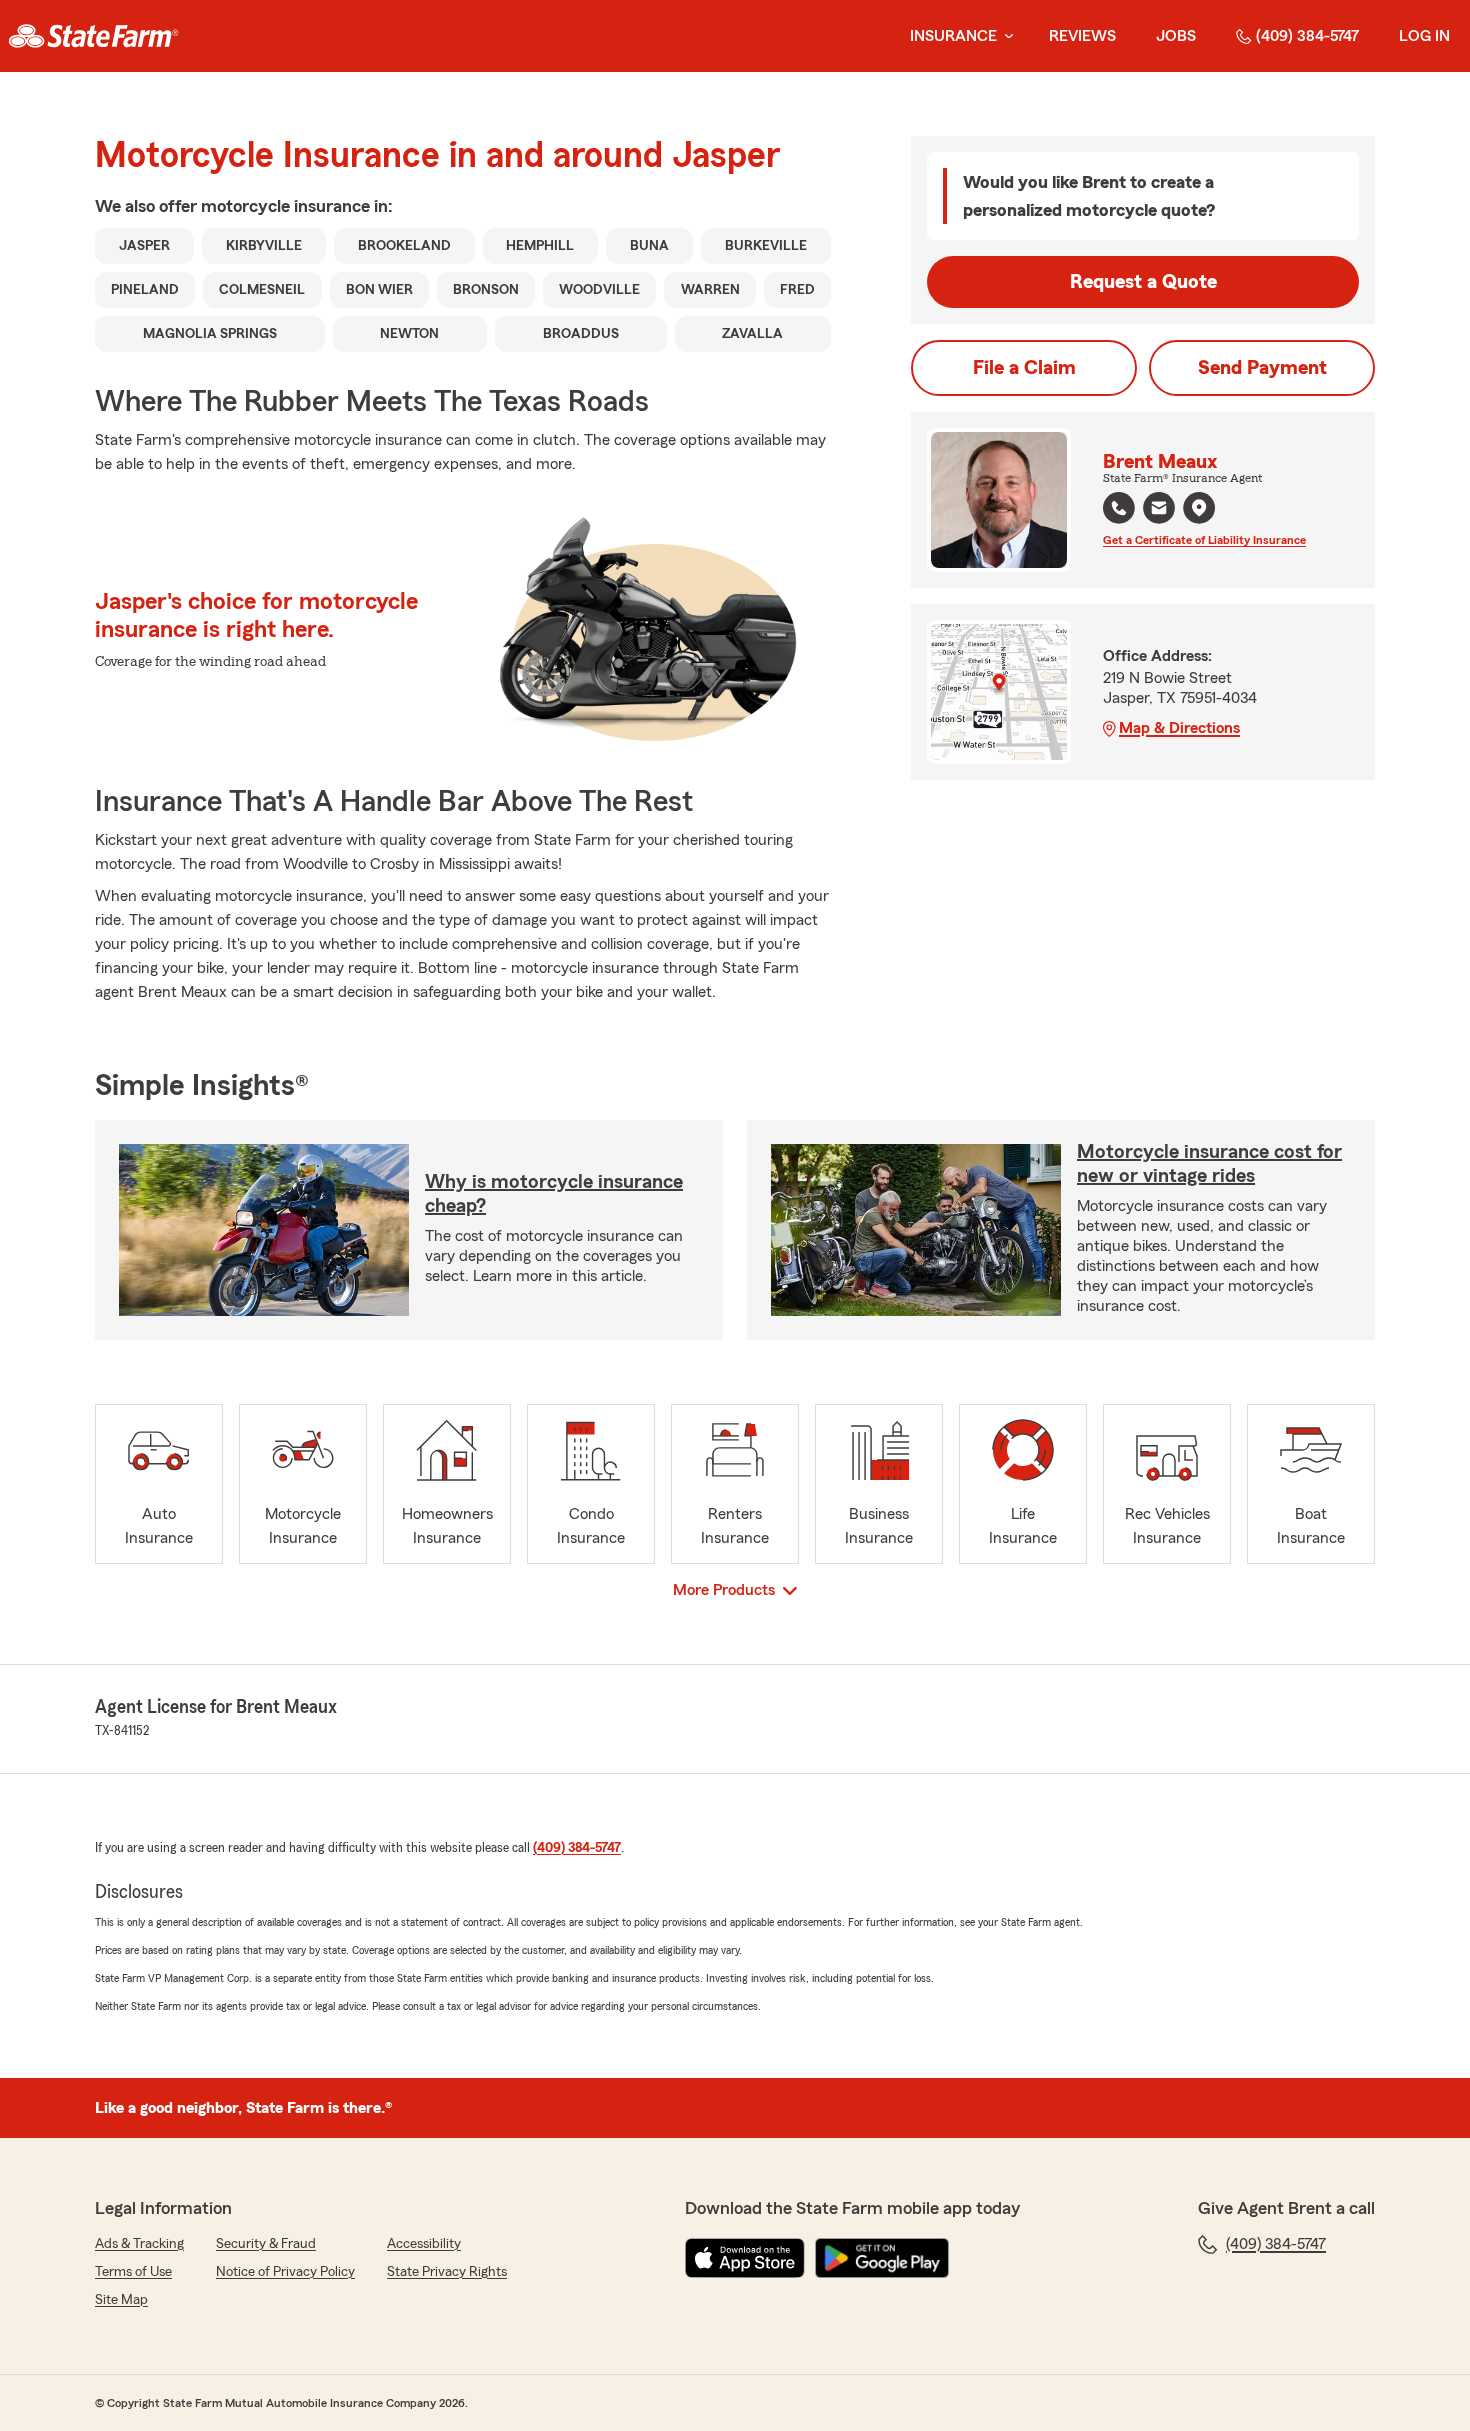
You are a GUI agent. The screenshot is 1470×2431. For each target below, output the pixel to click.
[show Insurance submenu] (1005, 36)
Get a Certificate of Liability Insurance (1204, 540)
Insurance (953, 36)
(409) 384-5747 (1307, 36)
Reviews (1082, 36)
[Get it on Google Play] (882, 2258)
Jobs (1176, 36)
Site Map (121, 2300)
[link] (93, 36)
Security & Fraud (266, 2244)
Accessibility (424, 2244)
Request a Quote (1143, 282)
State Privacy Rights (447, 2272)
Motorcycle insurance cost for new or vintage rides (1209, 1164)
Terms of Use (133, 2272)
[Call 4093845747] (1119, 508)
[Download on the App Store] (745, 2258)
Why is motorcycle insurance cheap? (554, 1194)
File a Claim (1024, 368)
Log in (1424, 36)
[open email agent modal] (1159, 510)
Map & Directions (1179, 728)
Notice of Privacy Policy (285, 2272)
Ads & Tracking (139, 2244)
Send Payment (1262, 368)
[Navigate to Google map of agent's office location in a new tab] (1199, 508)
